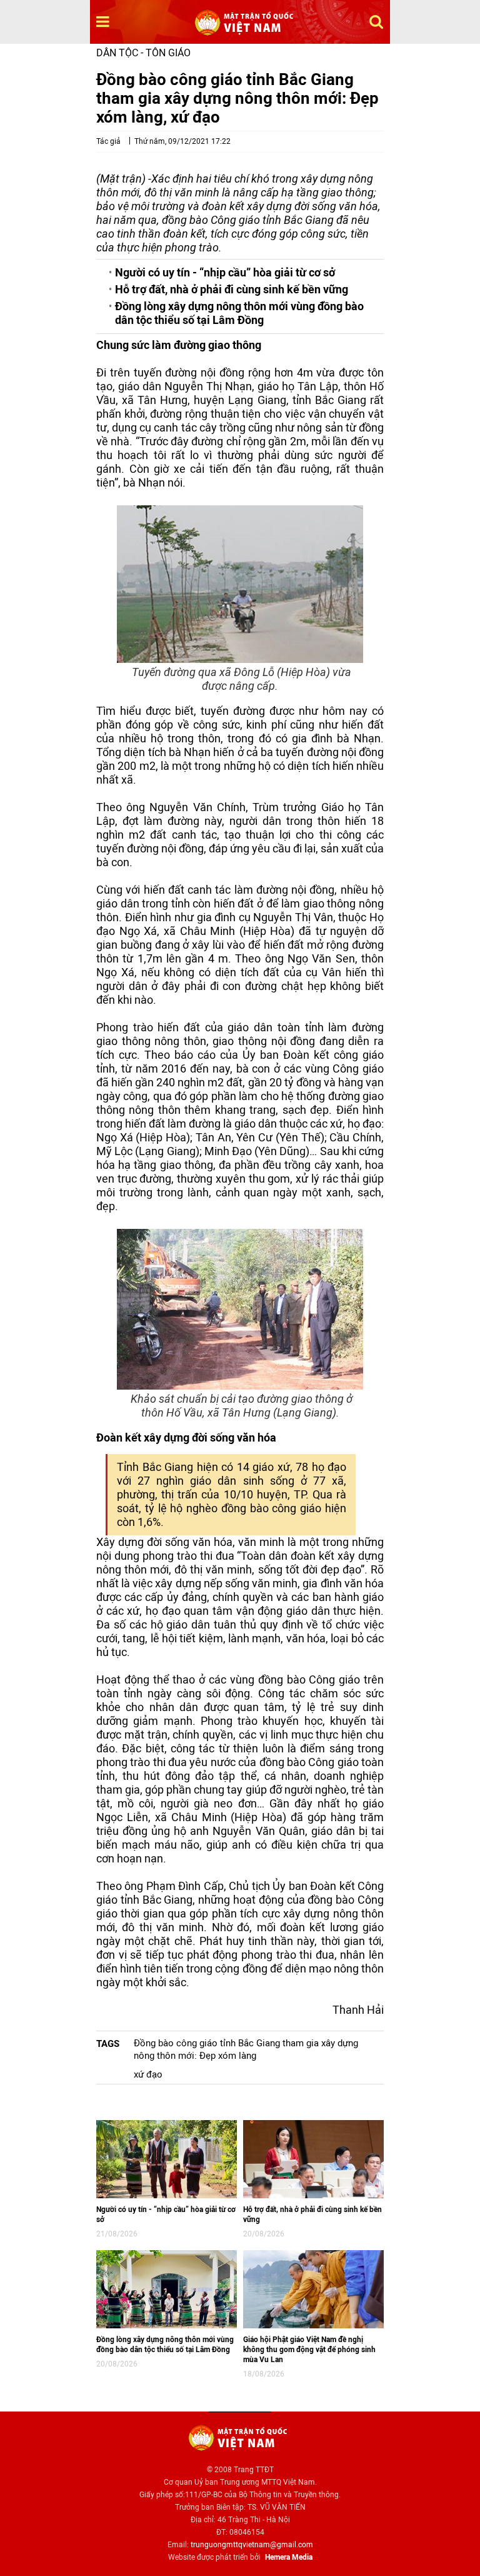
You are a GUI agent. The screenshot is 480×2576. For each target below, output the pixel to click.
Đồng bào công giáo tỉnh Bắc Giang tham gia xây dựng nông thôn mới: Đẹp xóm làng (246, 2049)
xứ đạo (148, 2074)
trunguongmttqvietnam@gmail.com (252, 2545)
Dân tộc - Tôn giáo (143, 53)
